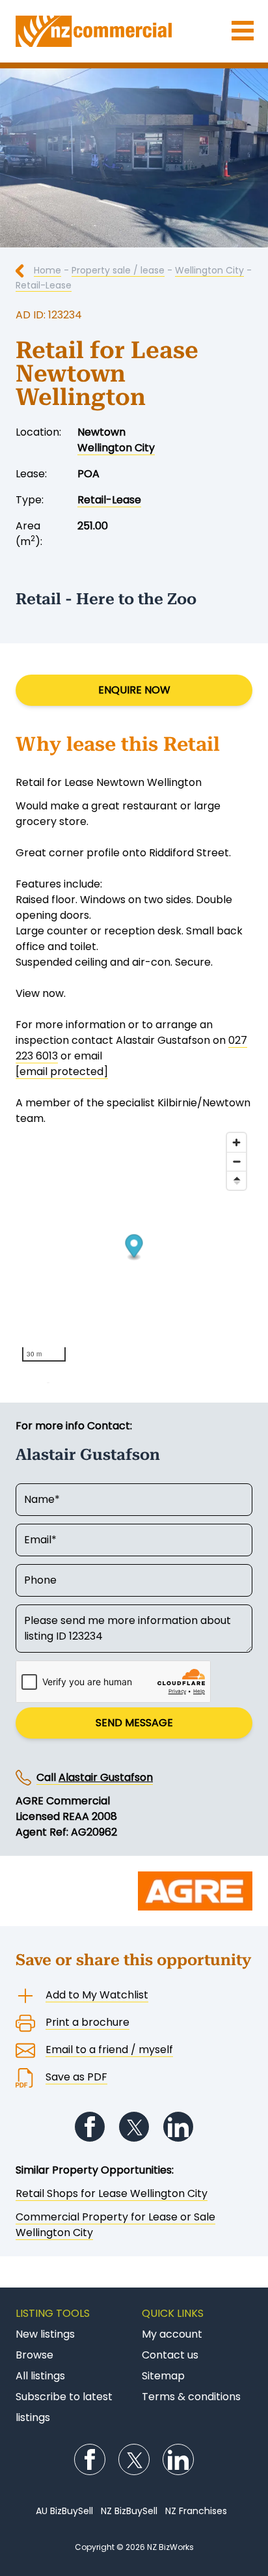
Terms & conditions (191, 2397)
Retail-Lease (44, 285)
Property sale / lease (118, 270)
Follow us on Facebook (90, 2127)
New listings (45, 2334)
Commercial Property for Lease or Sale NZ (134, 31)
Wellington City (209, 270)
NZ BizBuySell (129, 2511)
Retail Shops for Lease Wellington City (112, 2193)
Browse (34, 2355)
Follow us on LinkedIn (178, 2127)
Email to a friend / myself (109, 2050)
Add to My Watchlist (97, 1995)
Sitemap (163, 2376)
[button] (134, 1247)
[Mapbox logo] (48, 1376)
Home (47, 270)
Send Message (134, 1723)
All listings (40, 2376)
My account (172, 2334)
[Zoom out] (236, 1161)
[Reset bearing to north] (236, 1180)
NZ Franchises (196, 2511)
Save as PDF (76, 2077)
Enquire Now (134, 690)
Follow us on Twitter (134, 2127)
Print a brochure (87, 2022)
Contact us (170, 2355)
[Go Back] (25, 270)
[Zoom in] (236, 1142)
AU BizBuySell (64, 2511)
